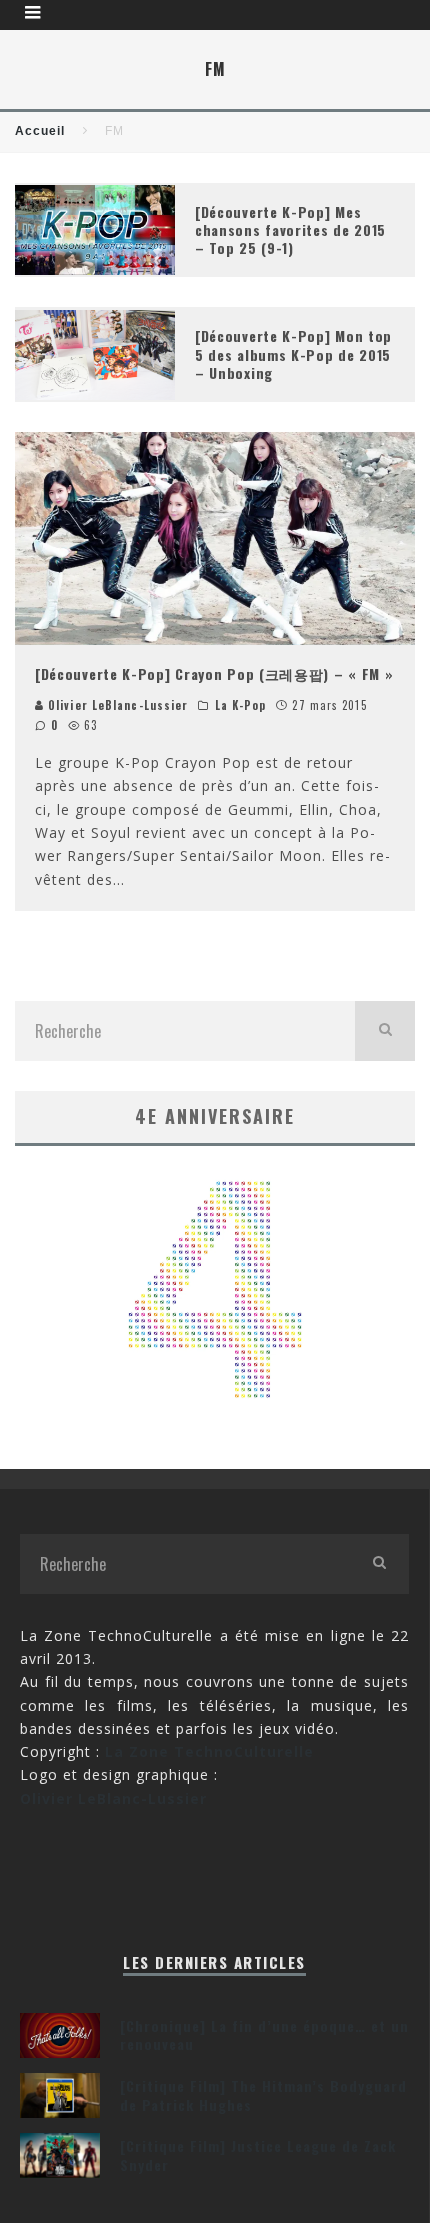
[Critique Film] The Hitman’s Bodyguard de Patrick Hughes (263, 2094)
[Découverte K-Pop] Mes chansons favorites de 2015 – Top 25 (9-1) (290, 229)
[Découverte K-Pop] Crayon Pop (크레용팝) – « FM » (214, 673)
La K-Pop (241, 705)
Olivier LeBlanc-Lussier (116, 705)
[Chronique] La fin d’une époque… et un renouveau (264, 2034)
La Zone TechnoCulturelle (209, 1751)
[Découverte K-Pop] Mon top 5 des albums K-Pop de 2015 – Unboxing (293, 353)
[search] (385, 1031)
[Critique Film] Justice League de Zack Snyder (258, 2154)
